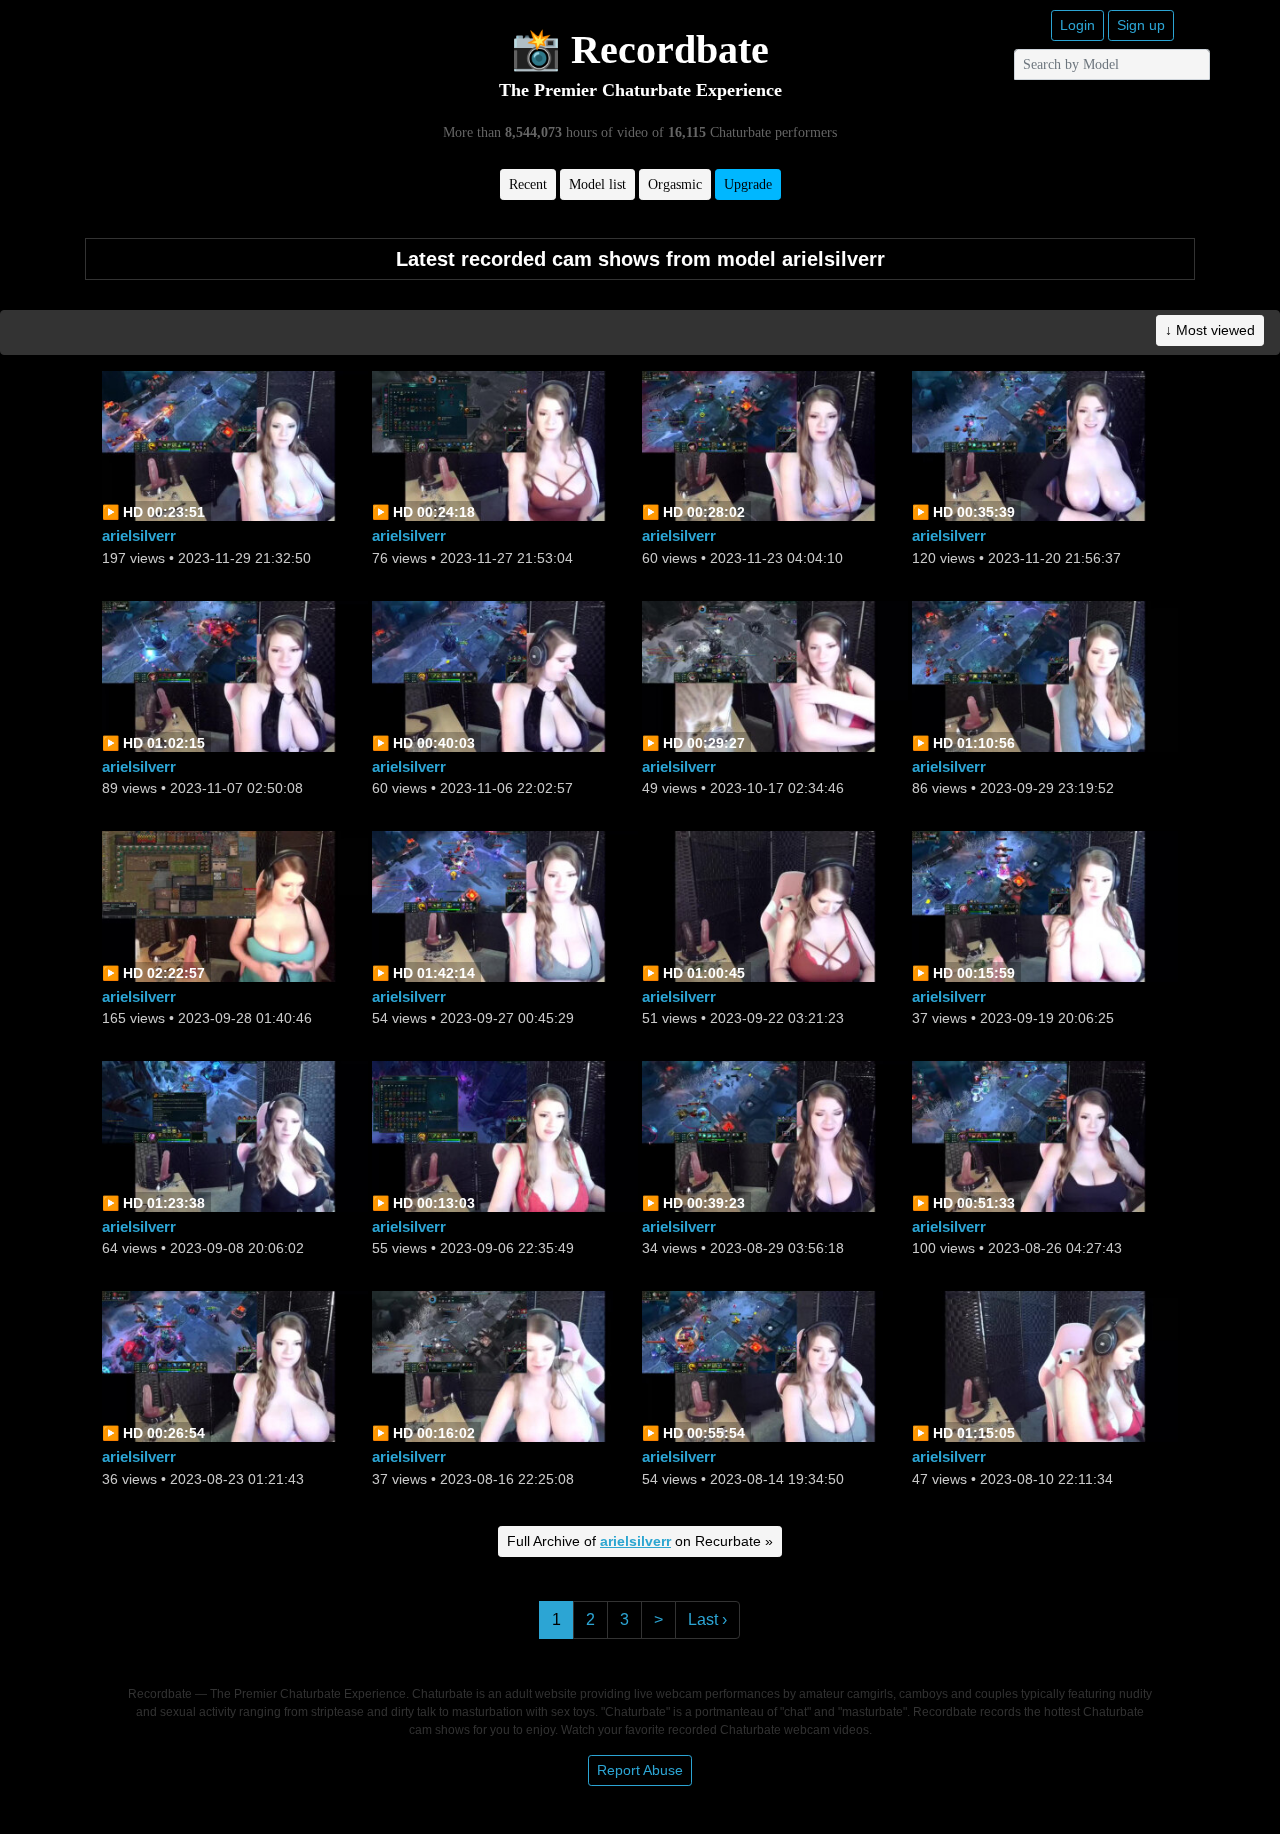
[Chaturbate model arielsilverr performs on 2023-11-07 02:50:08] (235, 674)
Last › (707, 1619)
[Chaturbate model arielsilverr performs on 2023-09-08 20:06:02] (235, 1135)
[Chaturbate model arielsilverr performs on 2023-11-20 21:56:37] (1045, 444)
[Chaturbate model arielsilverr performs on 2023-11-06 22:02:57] (505, 674)
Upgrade (748, 184)
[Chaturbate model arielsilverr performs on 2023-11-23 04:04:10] (775, 444)
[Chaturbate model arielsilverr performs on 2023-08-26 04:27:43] (1045, 1135)
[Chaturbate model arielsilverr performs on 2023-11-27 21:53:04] (505, 444)
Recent (528, 184)
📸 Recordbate (640, 49)
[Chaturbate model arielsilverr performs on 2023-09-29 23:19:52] (1045, 674)
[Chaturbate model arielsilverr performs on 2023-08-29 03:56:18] (775, 1135)
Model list (597, 184)
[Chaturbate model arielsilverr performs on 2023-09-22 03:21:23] (775, 904)
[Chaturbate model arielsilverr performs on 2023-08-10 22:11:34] (1045, 1365)
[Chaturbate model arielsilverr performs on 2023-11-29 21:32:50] (235, 444)
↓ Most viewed (1210, 330)
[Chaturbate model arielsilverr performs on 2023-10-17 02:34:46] (775, 674)
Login (1077, 25)
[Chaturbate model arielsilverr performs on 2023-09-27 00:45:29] (505, 904)
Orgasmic (675, 184)
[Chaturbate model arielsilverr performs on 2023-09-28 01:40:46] (235, 904)
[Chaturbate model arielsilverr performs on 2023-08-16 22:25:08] (505, 1365)
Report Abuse (640, 1770)
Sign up (1141, 25)
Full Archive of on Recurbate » (640, 1541)
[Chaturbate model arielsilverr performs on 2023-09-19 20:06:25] (1045, 904)
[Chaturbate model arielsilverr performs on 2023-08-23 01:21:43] (235, 1365)
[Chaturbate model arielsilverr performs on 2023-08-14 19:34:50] (775, 1365)
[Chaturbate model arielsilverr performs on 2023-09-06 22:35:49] (505, 1135)
